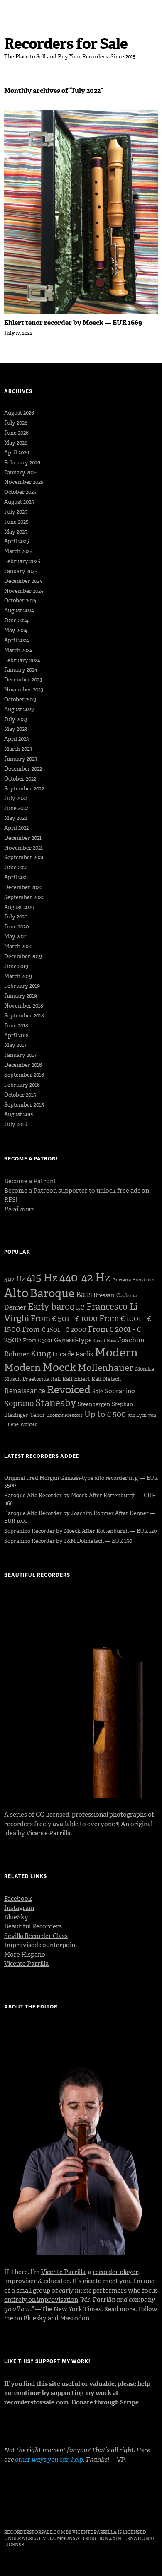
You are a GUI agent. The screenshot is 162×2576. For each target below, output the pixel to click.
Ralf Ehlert (76, 1379)
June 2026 (16, 433)
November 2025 (24, 482)
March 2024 (18, 650)
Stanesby (56, 1403)
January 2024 (21, 670)
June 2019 (16, 966)
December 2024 (23, 581)
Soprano (19, 1404)
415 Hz (42, 1278)
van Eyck (137, 1415)
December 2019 (23, 956)
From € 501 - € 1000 (64, 1318)
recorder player (115, 2272)
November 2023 (24, 690)
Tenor (37, 1415)
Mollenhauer (106, 1368)
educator (57, 2281)
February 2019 (22, 986)
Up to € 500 (105, 1414)
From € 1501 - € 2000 (54, 1329)
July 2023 (16, 719)
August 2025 (19, 502)
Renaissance (25, 1391)
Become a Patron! (30, 1181)
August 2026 (19, 413)
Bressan (104, 1295)
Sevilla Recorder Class (36, 1936)
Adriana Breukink (133, 1280)
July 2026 (16, 423)
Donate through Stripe (105, 2402)
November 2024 (24, 591)
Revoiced (69, 1390)
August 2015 (19, 1114)
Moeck (59, 1367)
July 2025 (16, 512)
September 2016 (24, 1075)
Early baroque (56, 1307)
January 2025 (21, 571)
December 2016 (23, 1065)
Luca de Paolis (73, 1354)
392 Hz (15, 1279)
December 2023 (23, 680)
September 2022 (24, 789)
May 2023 (16, 729)
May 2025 (16, 532)
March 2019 (18, 976)
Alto (16, 1293)
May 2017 (15, 1045)
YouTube (54, 2509)
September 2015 (24, 1105)
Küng (41, 1354)
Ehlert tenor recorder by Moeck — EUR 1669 (73, 323)
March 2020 (18, 946)
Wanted (29, 1425)
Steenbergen (94, 1404)
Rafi (56, 1379)
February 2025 (22, 561)
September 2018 (24, 1016)
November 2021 (23, 848)
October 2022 (20, 779)
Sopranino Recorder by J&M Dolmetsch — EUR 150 (68, 1541)
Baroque (52, 1293)
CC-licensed (53, 1815)
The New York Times (71, 2309)
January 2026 (21, 472)
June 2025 (16, 522)
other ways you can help (49, 2460)
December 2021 (23, 838)
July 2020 (16, 917)
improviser (20, 2281)
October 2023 (20, 700)
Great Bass (105, 1341)
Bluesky (35, 2318)
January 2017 (20, 1055)
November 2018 (24, 1006)
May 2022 (16, 818)
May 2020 (16, 936)
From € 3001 (38, 1340)
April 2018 (16, 1035)
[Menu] (15, 10)
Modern (116, 1352)
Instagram (19, 1908)
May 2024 (16, 630)
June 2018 (16, 1026)
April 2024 (17, 640)
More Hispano (25, 1955)
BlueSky (16, 1917)
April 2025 (17, 541)
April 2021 (16, 877)
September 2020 (24, 897)
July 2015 (16, 1124)
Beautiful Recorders (33, 1926)
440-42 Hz (85, 1277)
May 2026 (16, 443)
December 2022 (23, 769)
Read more (120, 2309)
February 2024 (22, 660)
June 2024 (16, 620)
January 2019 (21, 996)
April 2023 (16, 739)
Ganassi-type (73, 1340)
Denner (15, 1307)
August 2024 (19, 610)
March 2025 (18, 551)
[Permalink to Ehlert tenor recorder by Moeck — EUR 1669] (81, 312)
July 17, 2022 (18, 333)
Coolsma (126, 1295)
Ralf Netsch (106, 1379)
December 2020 (23, 887)
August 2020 (19, 907)
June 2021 (16, 867)
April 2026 (17, 453)
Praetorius (36, 1379)
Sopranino (120, 1391)
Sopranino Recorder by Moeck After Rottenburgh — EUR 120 (80, 1531)
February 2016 (22, 1085)
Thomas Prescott (65, 1415)
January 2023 (21, 759)
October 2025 (20, 492)
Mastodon (75, 2318)
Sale (98, 1391)
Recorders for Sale (66, 44)
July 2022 (16, 798)
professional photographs (109, 1815)
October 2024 (20, 601)
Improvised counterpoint (41, 1945)
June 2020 (16, 927)
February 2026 (22, 463)
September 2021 (24, 857)
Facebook (18, 1899)
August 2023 (19, 709)
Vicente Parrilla (48, 1833)
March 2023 (18, 749)
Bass (84, 1295)
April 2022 (16, 828)
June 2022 (16, 808)
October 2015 (20, 1095)
